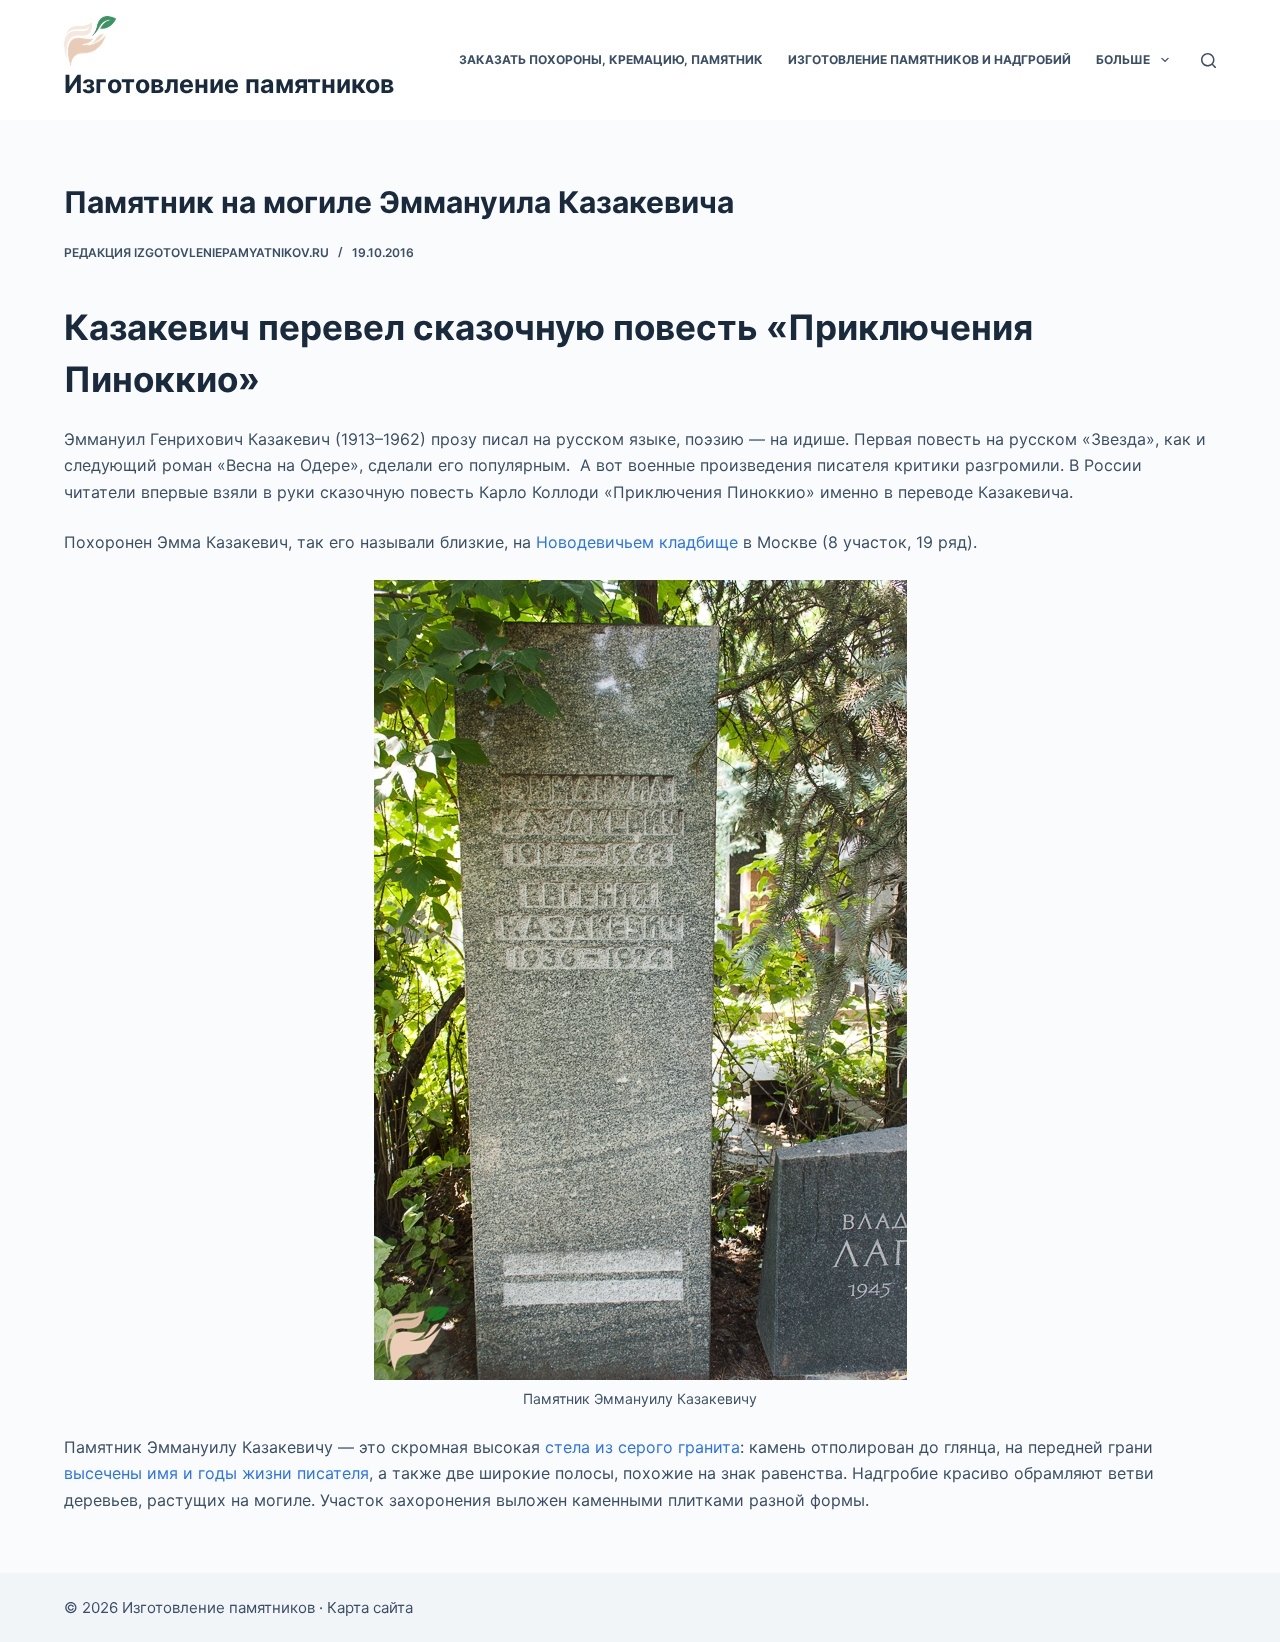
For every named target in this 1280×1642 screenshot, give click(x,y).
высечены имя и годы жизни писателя (216, 1473)
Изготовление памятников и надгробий (929, 59)
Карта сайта (370, 1607)
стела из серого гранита (642, 1447)
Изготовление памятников (229, 84)
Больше (1123, 59)
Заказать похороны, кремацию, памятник (611, 59)
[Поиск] (1208, 60)
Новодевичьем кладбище (637, 542)
